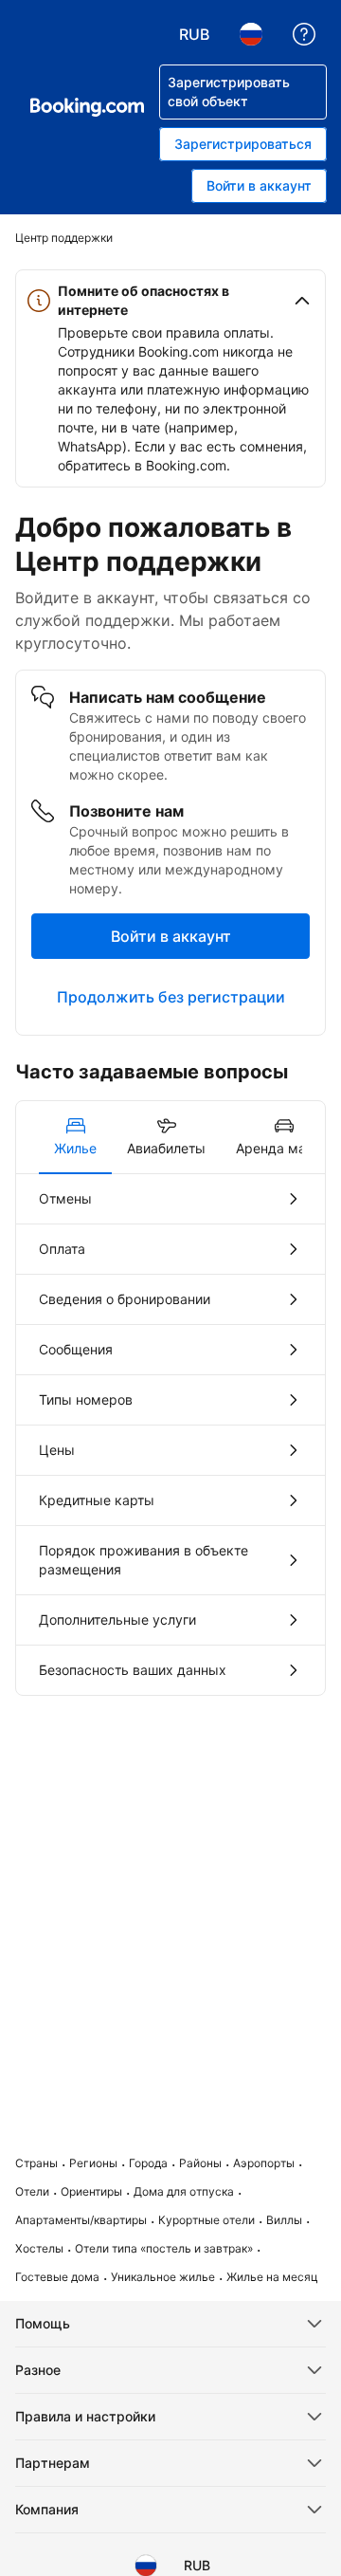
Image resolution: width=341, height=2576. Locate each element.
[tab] (75, 1137)
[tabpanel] (170, 1435)
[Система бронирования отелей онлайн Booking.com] (87, 107)
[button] (170, 301)
